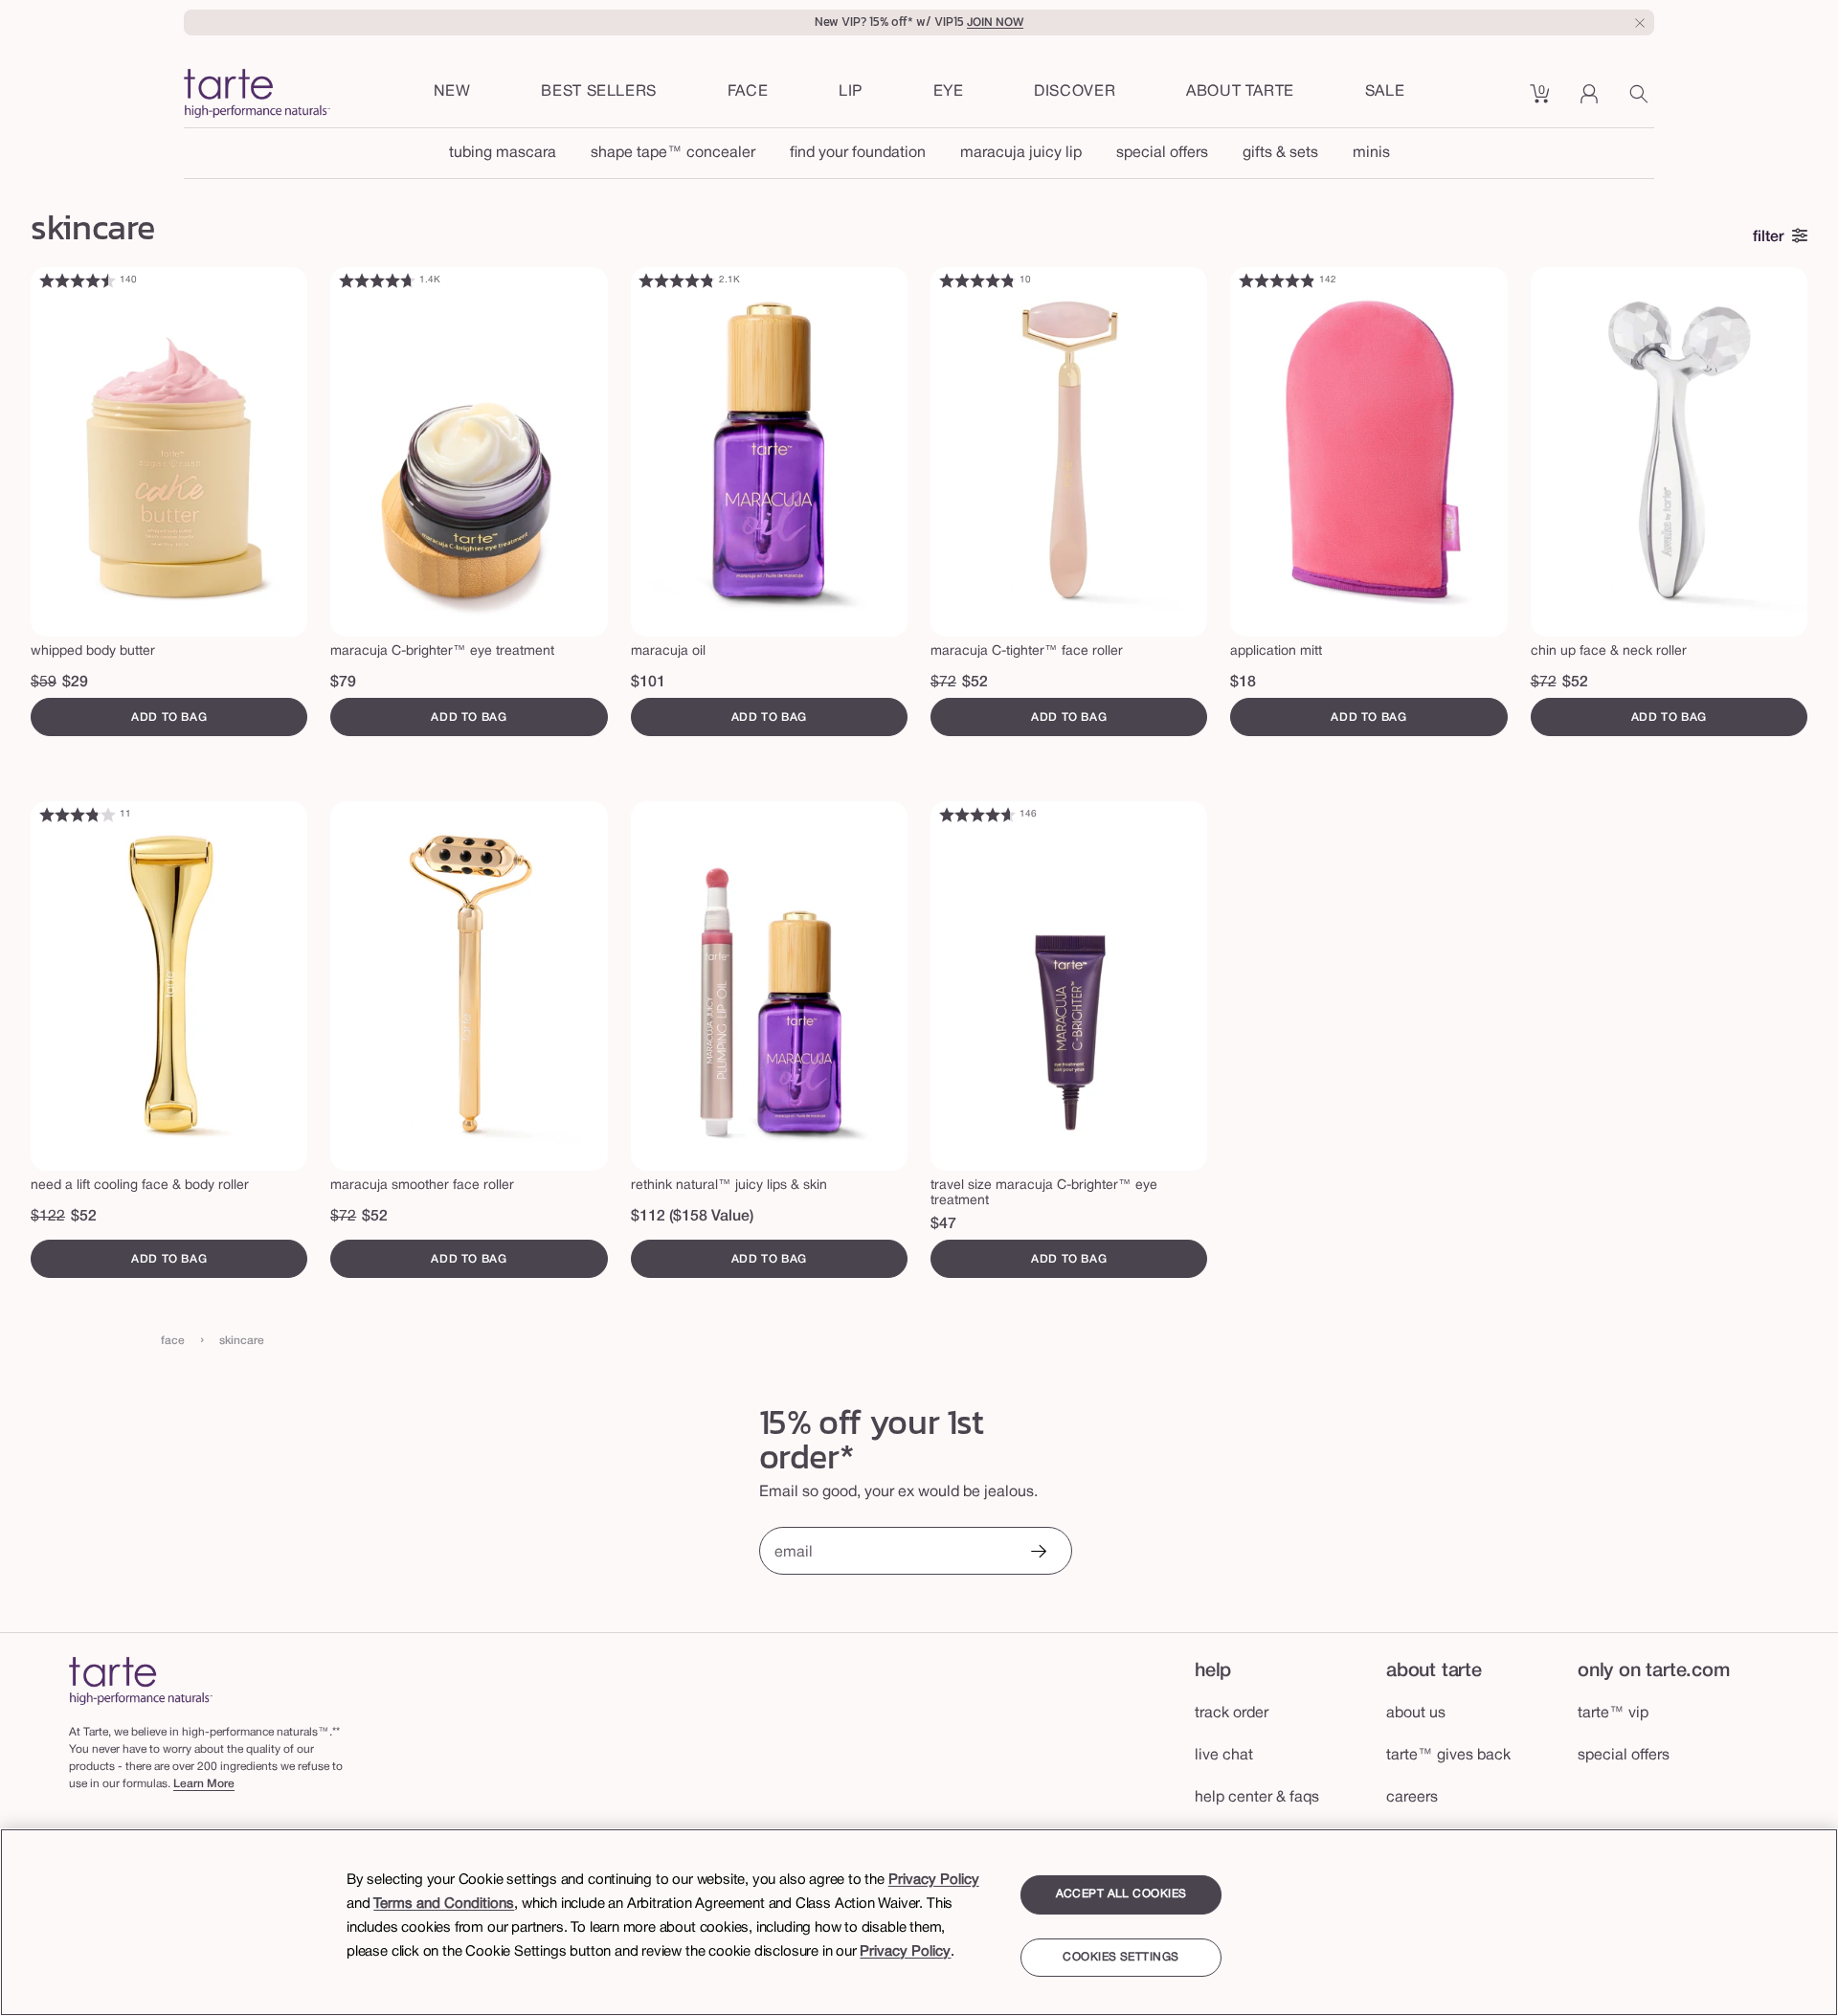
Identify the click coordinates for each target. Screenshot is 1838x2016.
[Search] (1642, 101)
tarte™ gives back (1448, 1756)
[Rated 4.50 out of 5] (78, 280)
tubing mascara (503, 153)
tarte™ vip (1613, 1714)
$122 (48, 1217)
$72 (943, 683)
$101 (648, 683)
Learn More (204, 1784)
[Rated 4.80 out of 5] (677, 280)
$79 (343, 683)
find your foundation (858, 153)
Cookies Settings (1121, 1957)
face (173, 1341)
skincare (242, 1341)
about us (1416, 1714)
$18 (1243, 683)
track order (1232, 1714)
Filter (1769, 237)
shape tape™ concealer (673, 153)
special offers (1162, 153)
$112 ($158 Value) (692, 1217)
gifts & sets (1280, 153)
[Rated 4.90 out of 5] (1277, 280)
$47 (943, 1224)
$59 (44, 683)
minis (1371, 153)
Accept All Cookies (1121, 1894)
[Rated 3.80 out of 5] (78, 815)
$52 (975, 683)
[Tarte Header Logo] (257, 95)
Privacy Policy (934, 1880)
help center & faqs (1257, 1798)
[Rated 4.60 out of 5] (977, 815)
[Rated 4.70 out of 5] (377, 280)
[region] (919, 1922)
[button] (748, 93)
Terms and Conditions (444, 1904)
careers (1412, 1798)
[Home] (141, 1680)
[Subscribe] (1038, 1553)
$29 (75, 683)
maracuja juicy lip (1021, 153)
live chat (1224, 1756)
